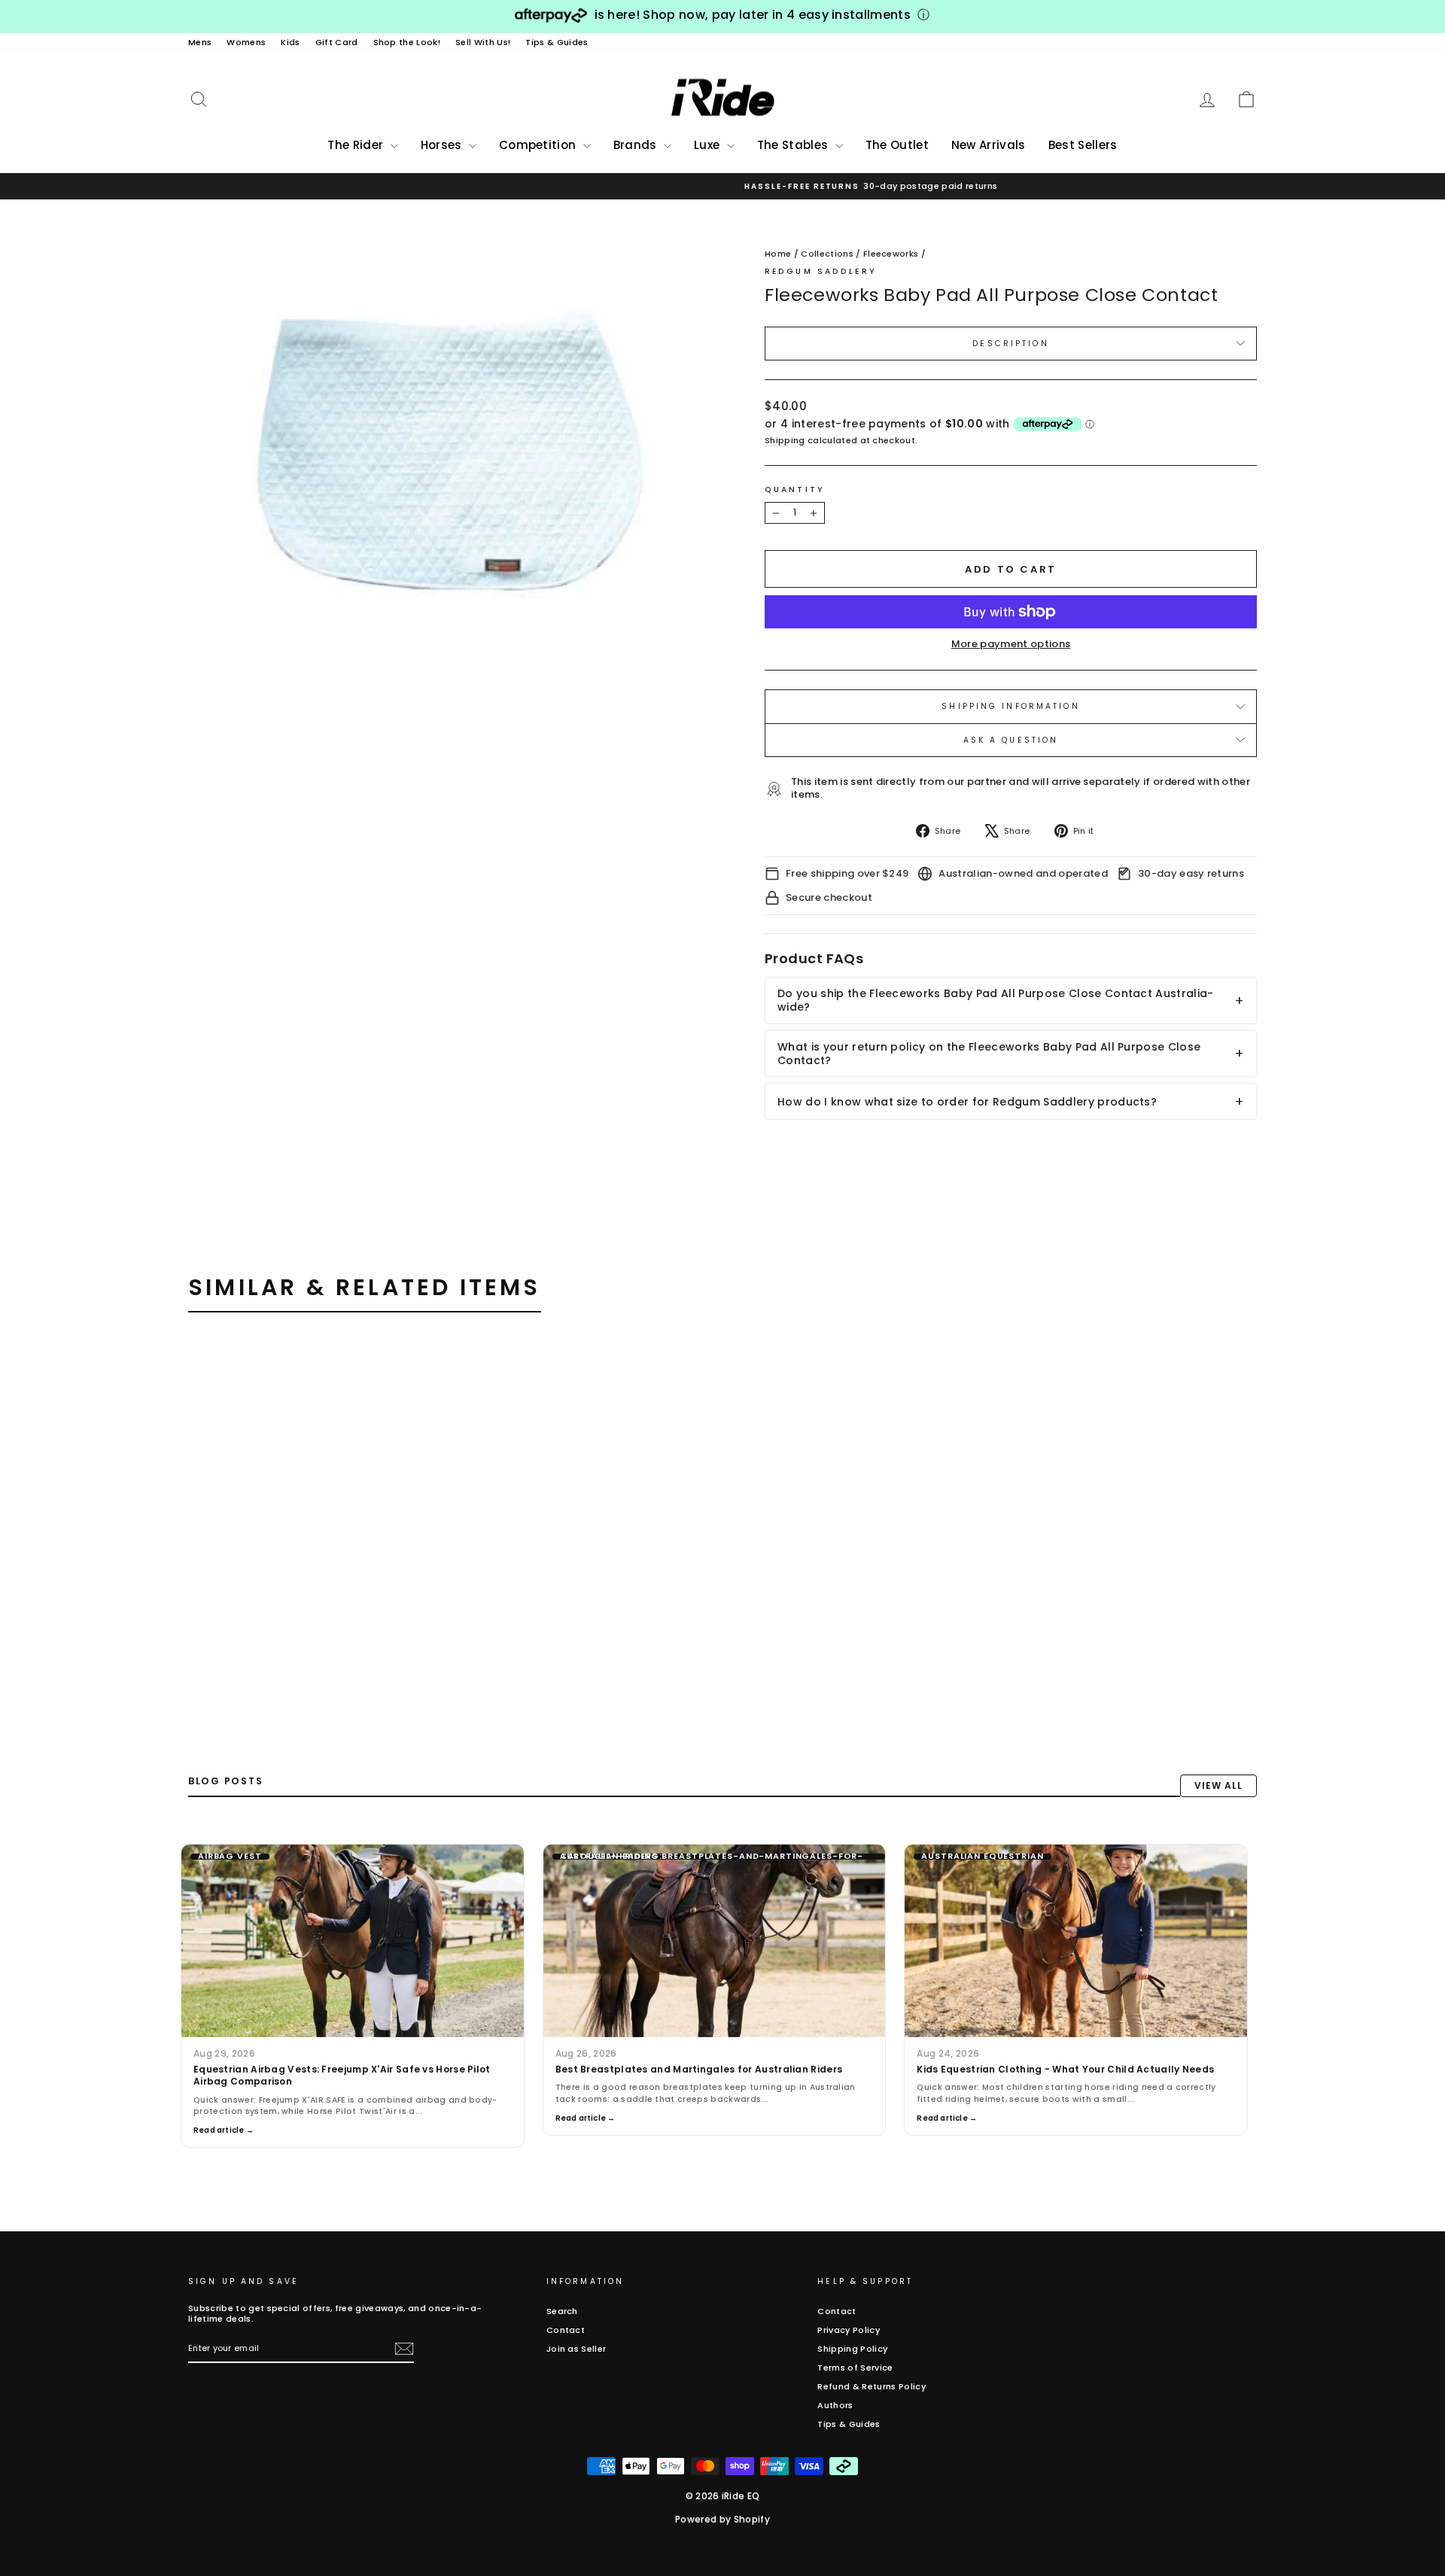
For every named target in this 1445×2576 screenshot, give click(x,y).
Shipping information (1010, 706)
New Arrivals (989, 145)
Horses (443, 145)
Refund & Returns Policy (871, 2386)
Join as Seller (576, 2349)
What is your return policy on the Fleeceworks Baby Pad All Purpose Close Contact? (989, 1054)
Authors (835, 2405)
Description (1010, 344)
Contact (566, 2330)
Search (562, 2311)
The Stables (794, 145)
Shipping (785, 441)
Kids (290, 42)
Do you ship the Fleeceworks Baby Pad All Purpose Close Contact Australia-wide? (996, 1000)
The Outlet (897, 145)
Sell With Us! (483, 42)
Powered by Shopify (722, 2519)
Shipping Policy (852, 2349)
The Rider (357, 145)
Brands (637, 145)
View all (1218, 1785)
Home (778, 254)
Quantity (795, 490)
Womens (246, 42)
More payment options (1011, 645)
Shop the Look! (407, 42)
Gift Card (337, 42)
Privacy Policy (849, 2330)
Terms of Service (855, 2368)
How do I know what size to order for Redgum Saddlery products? (967, 1102)
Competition (539, 145)
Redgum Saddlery (821, 271)
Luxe (709, 145)
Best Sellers (1083, 145)
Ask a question (1011, 740)
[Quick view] (424, 1369)
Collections (827, 254)
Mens (200, 42)
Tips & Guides (557, 42)
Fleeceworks (891, 254)
